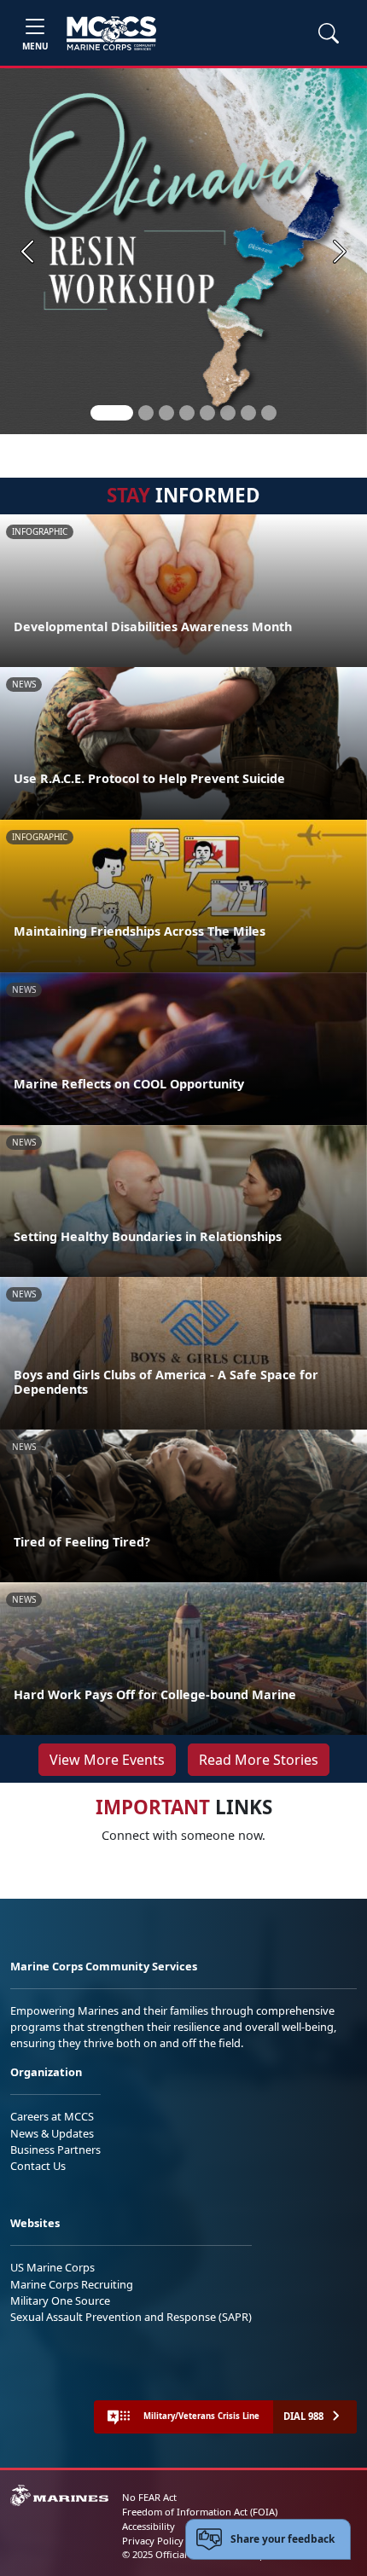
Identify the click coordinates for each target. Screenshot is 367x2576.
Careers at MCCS (52, 2116)
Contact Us (38, 2166)
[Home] (111, 33)
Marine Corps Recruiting (72, 2284)
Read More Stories (259, 1760)
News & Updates (52, 2133)
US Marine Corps (52, 2267)
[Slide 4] (187, 413)
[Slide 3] (166, 413)
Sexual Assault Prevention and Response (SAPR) (131, 2317)
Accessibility (149, 2526)
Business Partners (55, 2150)
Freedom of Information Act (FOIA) (200, 2512)
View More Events (107, 1760)
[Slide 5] (207, 413)
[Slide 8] (269, 413)
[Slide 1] (112, 413)
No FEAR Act (149, 2497)
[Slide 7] (248, 413)
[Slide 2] (146, 413)
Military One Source (60, 2300)
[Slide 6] (228, 413)
